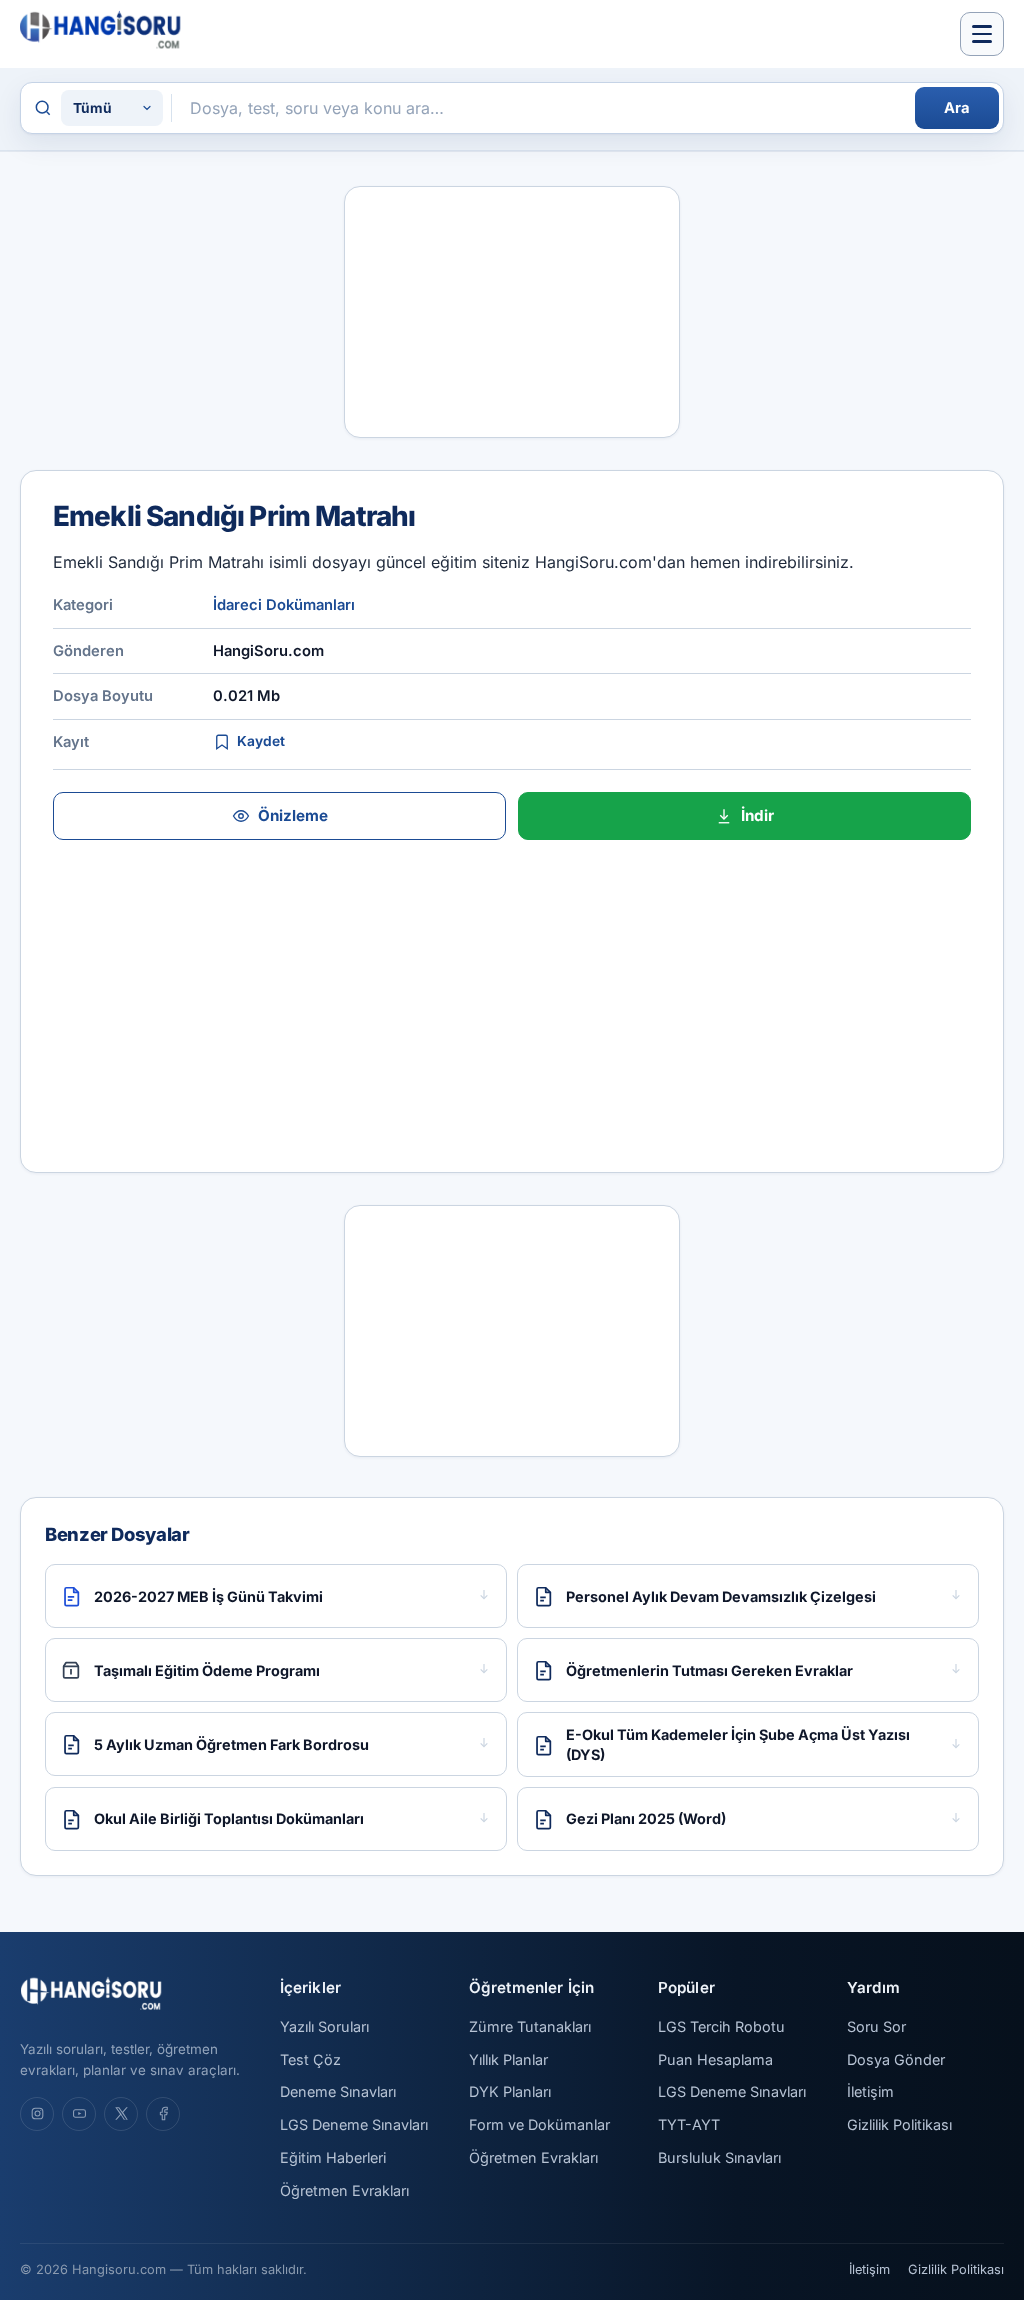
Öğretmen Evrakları (344, 2190)
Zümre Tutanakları (530, 2026)
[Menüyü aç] (982, 34)
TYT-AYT (689, 2124)
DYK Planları (510, 2091)
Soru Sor (876, 2026)
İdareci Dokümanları (284, 605)
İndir (757, 815)
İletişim (870, 2091)
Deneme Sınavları (338, 2091)
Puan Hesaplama (715, 2059)
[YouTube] (79, 2114)
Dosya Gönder (896, 2059)
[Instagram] (37, 2114)
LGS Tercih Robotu (721, 2026)
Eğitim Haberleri (333, 2157)
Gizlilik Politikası (899, 2124)
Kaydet (261, 741)
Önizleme (293, 815)
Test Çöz (310, 2059)
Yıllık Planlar (508, 2059)
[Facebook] (163, 2114)
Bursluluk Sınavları (719, 2157)
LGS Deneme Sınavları (354, 2124)
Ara (957, 108)
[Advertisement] (512, 312)
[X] (121, 2114)
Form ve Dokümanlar (539, 2124)
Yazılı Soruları (324, 2026)
